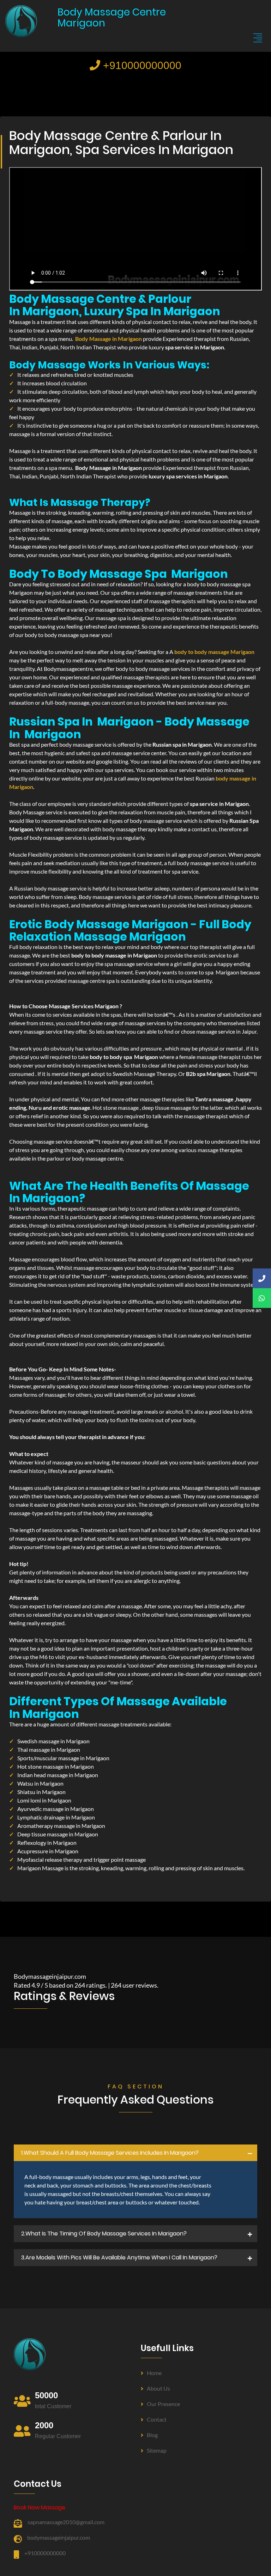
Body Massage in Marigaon (109, 339)
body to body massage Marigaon (214, 652)
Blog (152, 2435)
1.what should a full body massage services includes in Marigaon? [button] (110, 2153)
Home (154, 2373)
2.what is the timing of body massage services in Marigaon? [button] (104, 2234)
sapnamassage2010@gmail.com (66, 2522)
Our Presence (163, 2404)
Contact (157, 2419)
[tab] (135, 2153)
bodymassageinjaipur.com (59, 2537)
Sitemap (157, 2450)
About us (158, 2388)
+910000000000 (141, 65)
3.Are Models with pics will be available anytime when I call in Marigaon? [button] (119, 2257)
